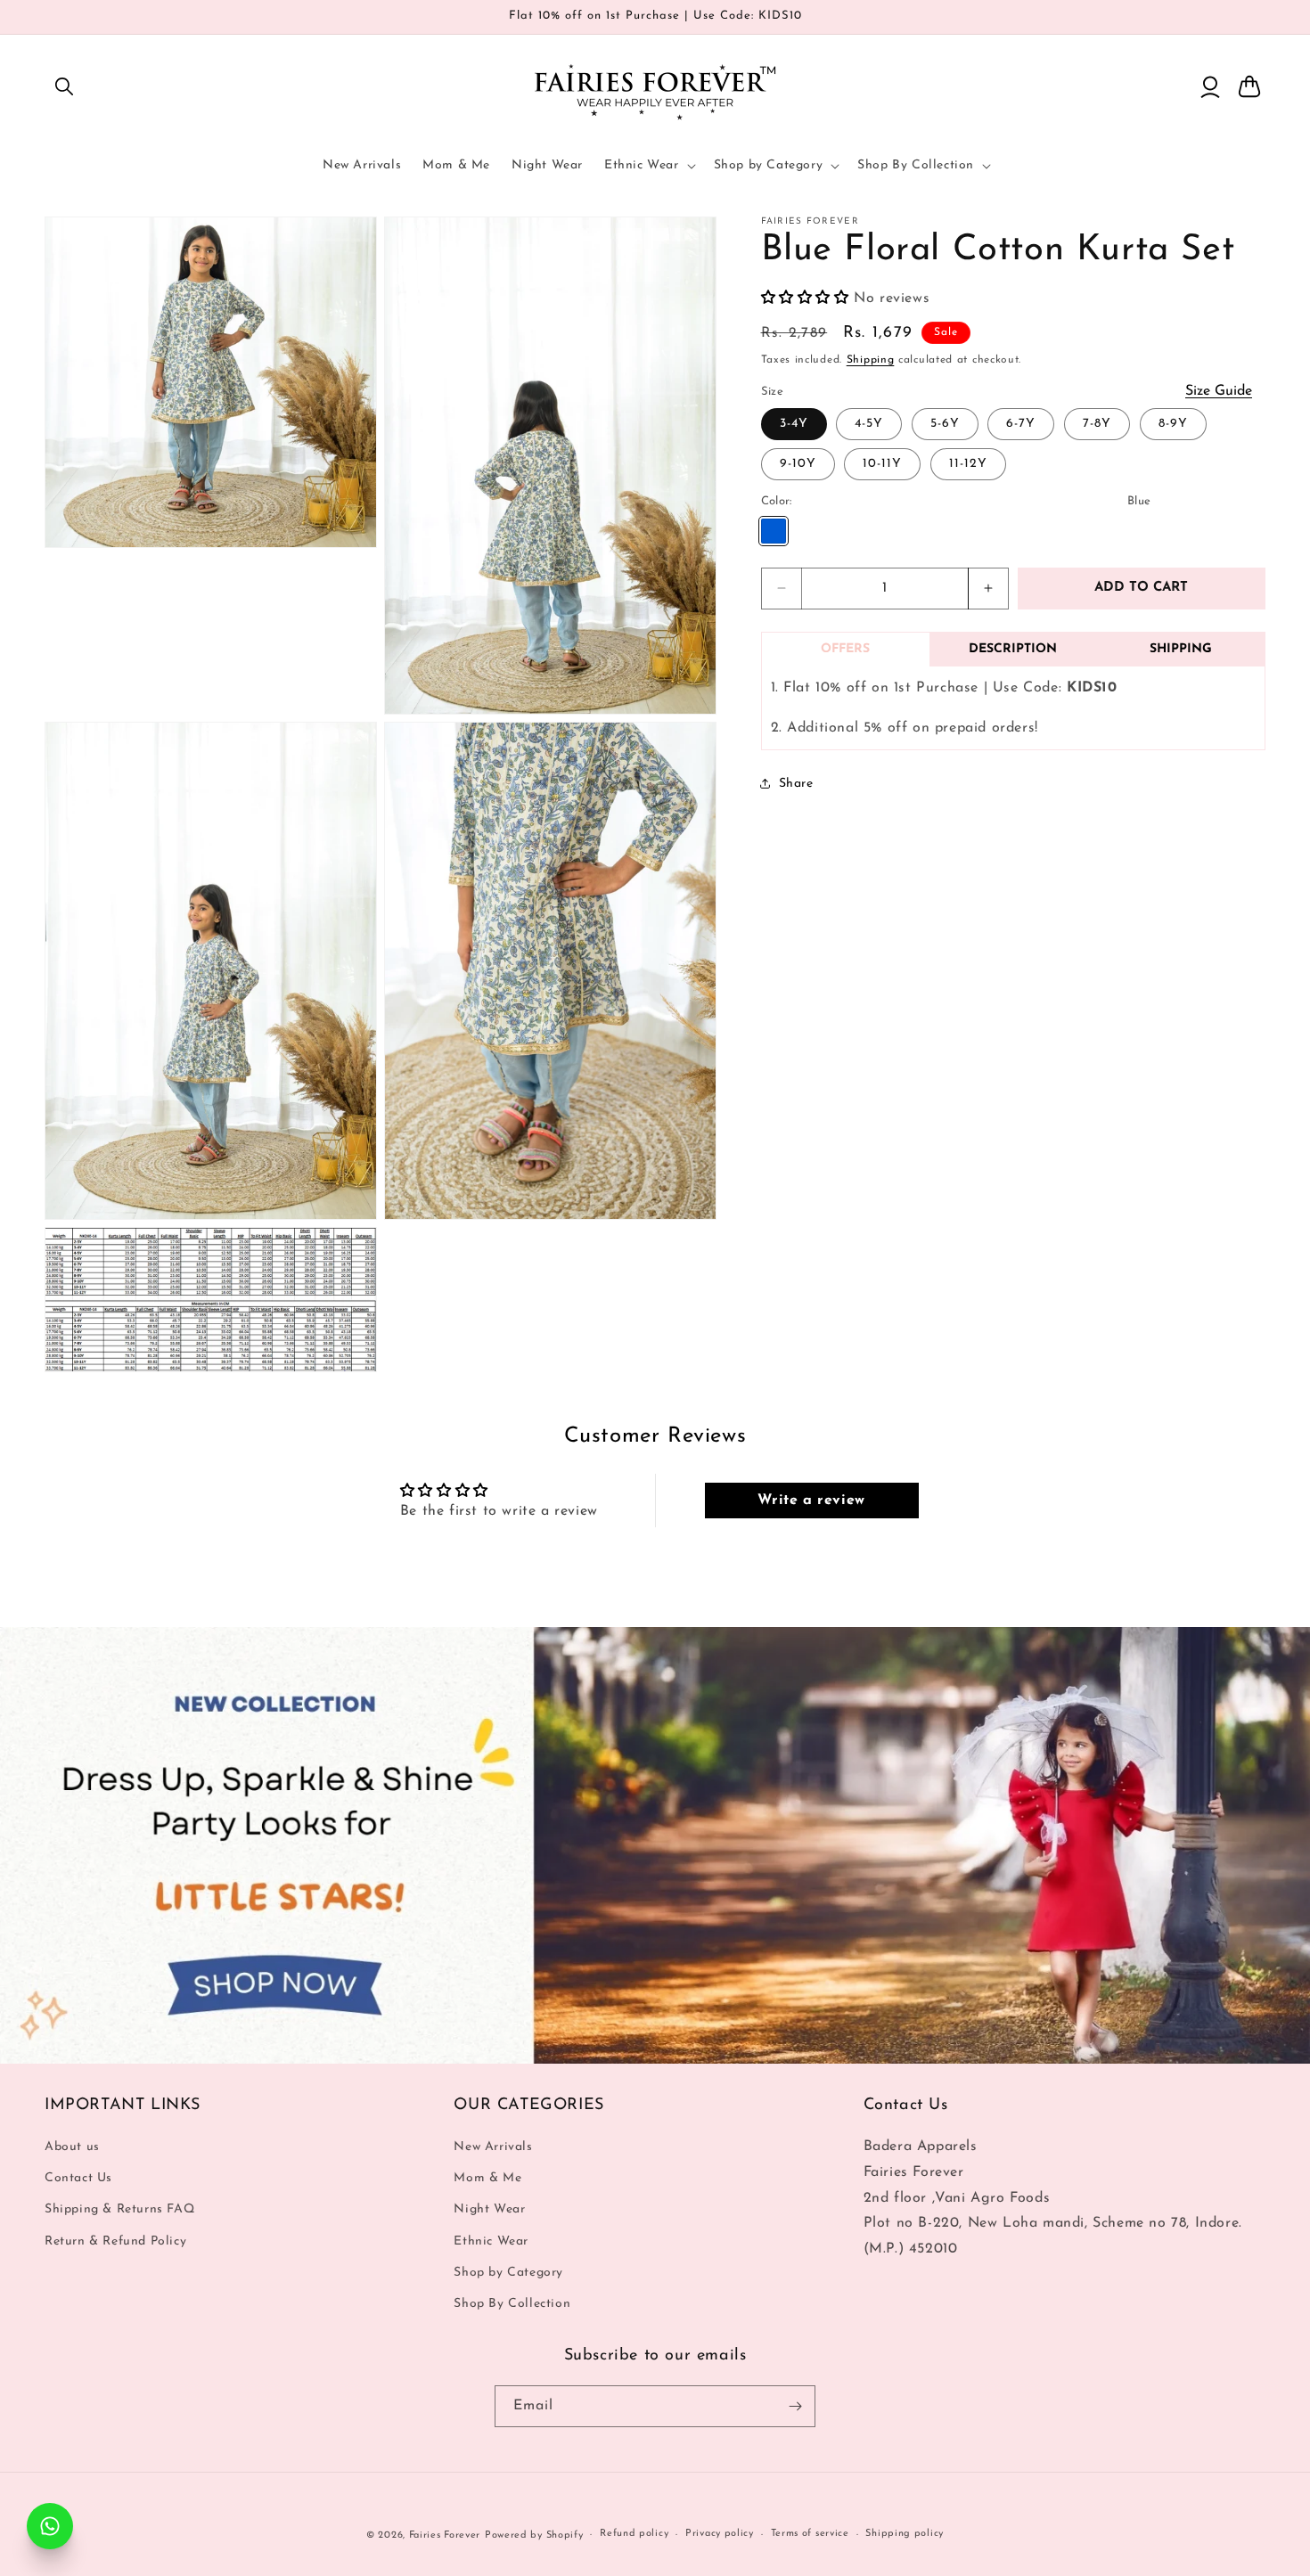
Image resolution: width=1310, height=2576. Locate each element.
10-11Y (882, 464)
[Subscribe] (795, 2406)
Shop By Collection (512, 2304)
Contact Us (78, 2178)
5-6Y (945, 424)
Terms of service (810, 2534)
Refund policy (634, 2534)
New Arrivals (493, 2147)
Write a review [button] (811, 1501)
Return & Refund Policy (115, 2241)
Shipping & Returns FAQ (119, 2209)
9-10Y (798, 464)
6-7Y (1021, 424)
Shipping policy (905, 2534)
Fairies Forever (445, 2535)
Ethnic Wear (491, 2241)
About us (72, 2147)
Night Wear (489, 2209)
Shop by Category (508, 2273)
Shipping (871, 360)
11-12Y (968, 464)
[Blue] (774, 530)
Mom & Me (487, 2178)
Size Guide (1219, 390)
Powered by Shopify (534, 2535)
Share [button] (796, 784)
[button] (64, 86)
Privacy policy (720, 2534)
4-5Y (869, 424)
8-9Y (1173, 424)
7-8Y (1097, 424)
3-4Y (794, 424)
